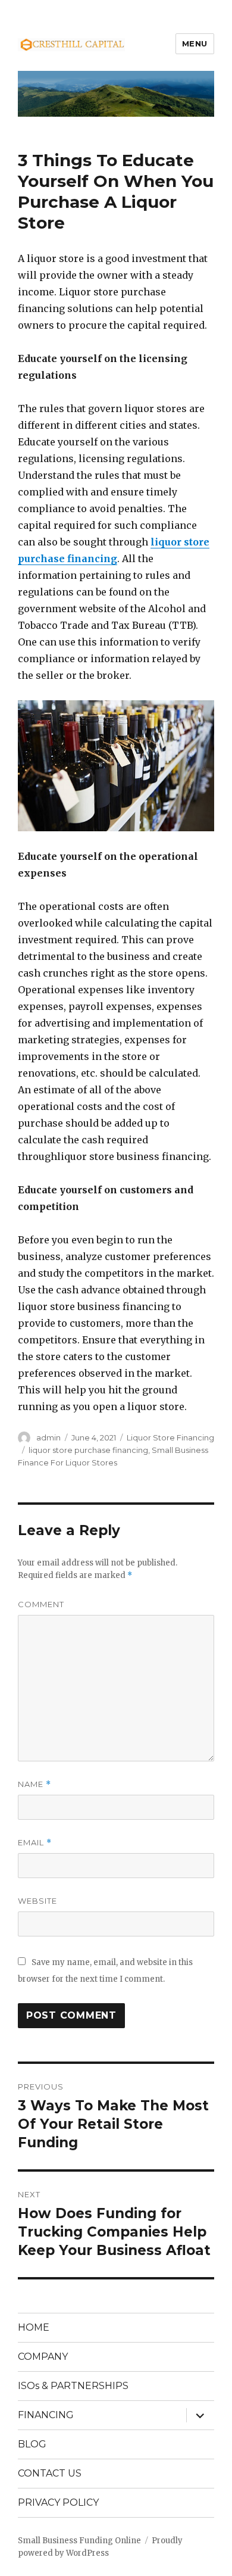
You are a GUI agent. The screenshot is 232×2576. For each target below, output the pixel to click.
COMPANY (43, 2357)
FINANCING (46, 2415)
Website (37, 1901)
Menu (195, 43)
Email (35, 1843)
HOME (34, 2327)
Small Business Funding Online (79, 2541)
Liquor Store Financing (170, 1437)
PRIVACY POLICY (58, 2502)
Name (35, 1784)
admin (48, 1437)
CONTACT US (50, 2473)
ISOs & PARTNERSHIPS (73, 2386)
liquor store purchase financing (88, 1450)
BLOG (32, 2444)
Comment (41, 1604)
